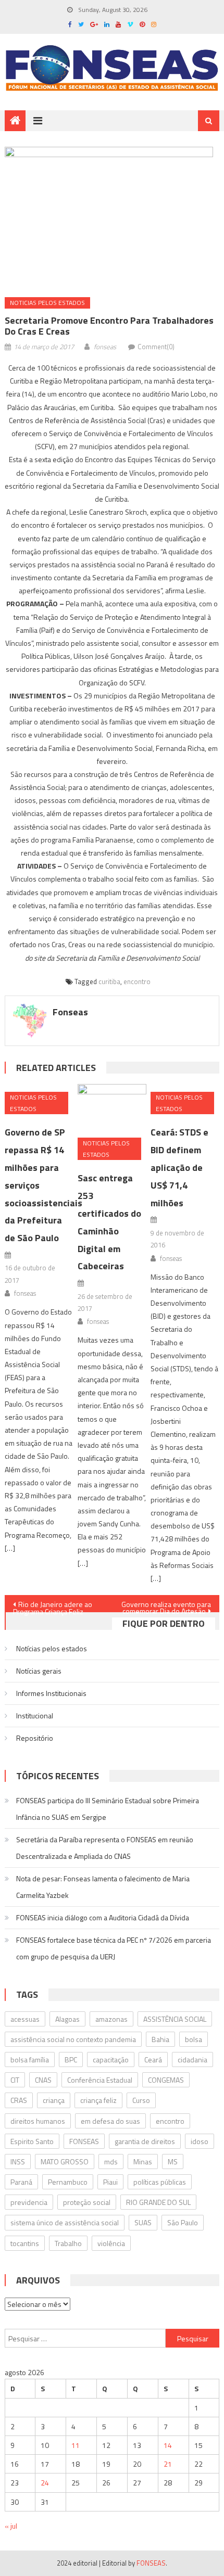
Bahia (160, 2039)
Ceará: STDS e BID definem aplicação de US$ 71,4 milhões (179, 1167)
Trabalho (68, 2243)
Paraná (21, 2182)
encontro (137, 981)
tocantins (25, 2243)
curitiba (109, 981)
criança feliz (98, 2100)
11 (76, 2445)
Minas (143, 2161)
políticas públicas (160, 2182)
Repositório (35, 1738)
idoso (200, 2141)
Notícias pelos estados (52, 1648)
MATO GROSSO (65, 2161)
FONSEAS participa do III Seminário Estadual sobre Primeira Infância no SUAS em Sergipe (108, 1809)
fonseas (105, 347)
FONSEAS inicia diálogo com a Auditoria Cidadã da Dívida (103, 1917)
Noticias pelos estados (47, 303)
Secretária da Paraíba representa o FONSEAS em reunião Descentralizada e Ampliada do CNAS (105, 1848)
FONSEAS (84, 2141)
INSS (18, 2161)
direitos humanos (38, 2121)
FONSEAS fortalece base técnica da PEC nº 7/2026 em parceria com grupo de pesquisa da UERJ (114, 1948)
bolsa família (30, 2059)
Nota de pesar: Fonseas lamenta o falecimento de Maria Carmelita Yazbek (103, 1887)
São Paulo (183, 2222)
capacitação (111, 2059)
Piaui (110, 2182)
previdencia (29, 2202)
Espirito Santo (32, 2141)
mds (111, 2161)
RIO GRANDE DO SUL (158, 2202)
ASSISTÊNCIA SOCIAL (175, 2019)
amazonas (111, 2019)
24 (45, 2483)
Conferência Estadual (100, 2080)
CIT (15, 2080)
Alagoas (67, 2019)
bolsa (194, 2039)
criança (54, 2100)
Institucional (35, 1716)
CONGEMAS (166, 2080)
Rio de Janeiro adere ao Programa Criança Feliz (53, 1605)
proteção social (87, 2202)
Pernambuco (68, 2182)
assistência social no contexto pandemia (73, 2039)
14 (168, 2445)
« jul (11, 2526)
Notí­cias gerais (39, 1671)
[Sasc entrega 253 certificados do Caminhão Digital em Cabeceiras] (112, 1107)
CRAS (19, 2100)
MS (173, 2161)
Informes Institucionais (51, 1693)
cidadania (192, 2059)
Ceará (153, 2059)
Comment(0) (156, 347)
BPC (71, 2059)
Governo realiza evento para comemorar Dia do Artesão (166, 1605)
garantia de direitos (145, 2141)
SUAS (143, 2222)
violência (111, 2243)
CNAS (43, 2080)
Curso (141, 2100)
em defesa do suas (110, 2121)
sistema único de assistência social (65, 2222)
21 (168, 2464)
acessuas (25, 2019)
